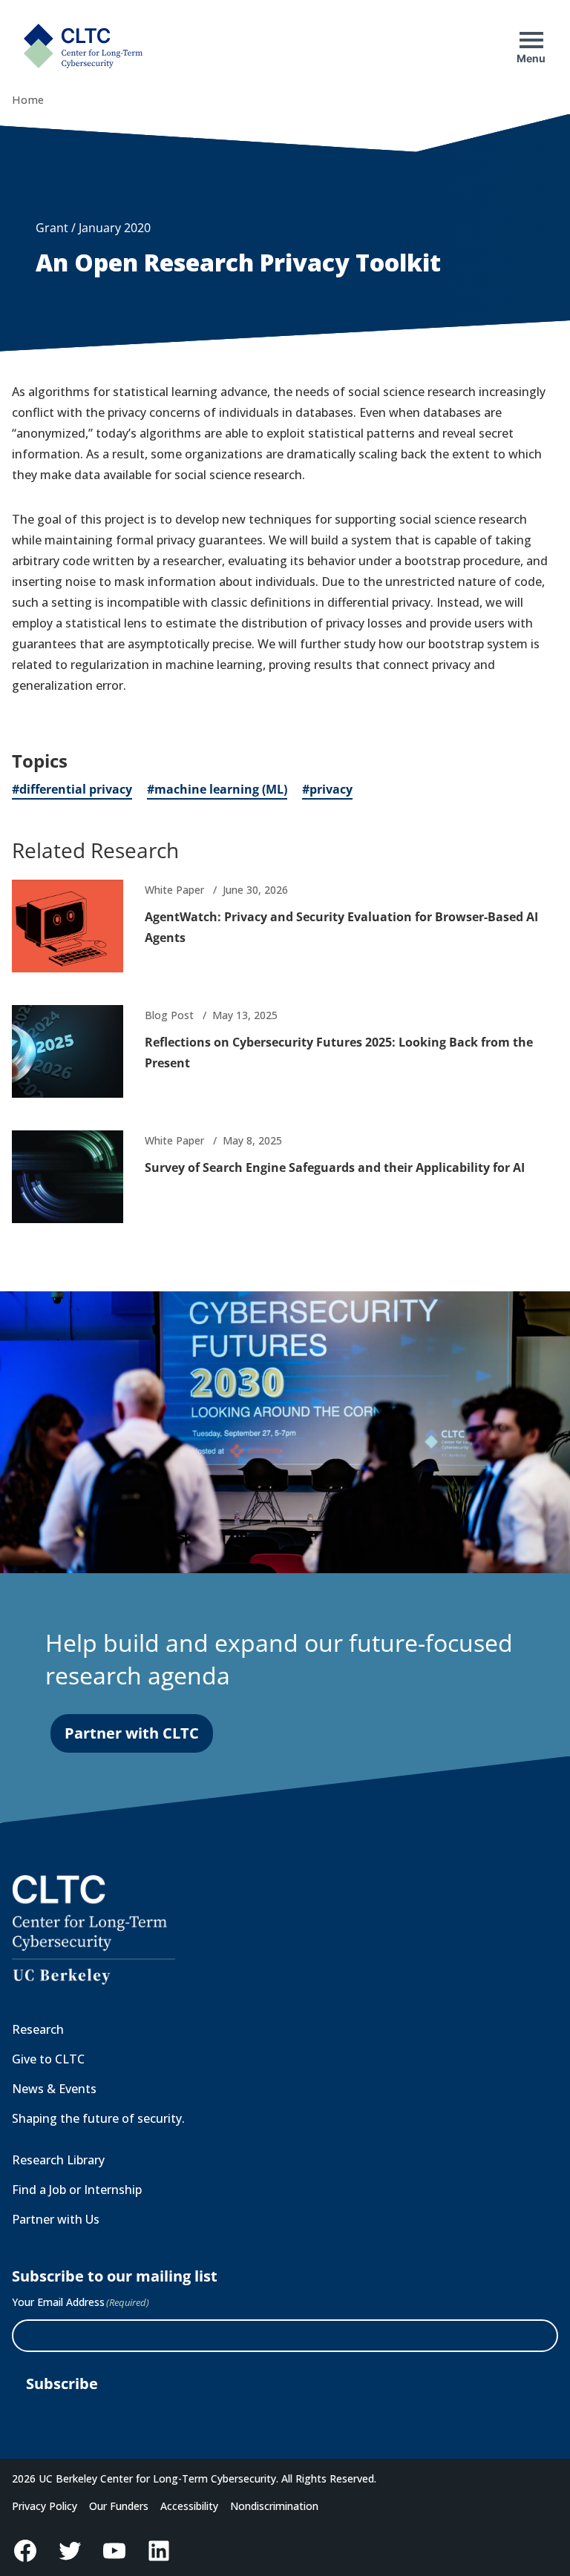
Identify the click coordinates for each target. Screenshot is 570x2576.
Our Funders (119, 2506)
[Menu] (531, 40)
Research (38, 2029)
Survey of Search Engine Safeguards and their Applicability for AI (335, 1167)
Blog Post (169, 1015)
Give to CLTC (48, 2059)
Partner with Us (56, 2219)
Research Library (58, 2160)
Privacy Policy (45, 2506)
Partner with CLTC (132, 1733)
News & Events (54, 2089)
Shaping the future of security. (98, 2118)
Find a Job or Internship (77, 2190)
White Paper (174, 890)
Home (28, 100)
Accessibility (189, 2506)
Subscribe (62, 2384)
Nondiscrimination (274, 2506)
